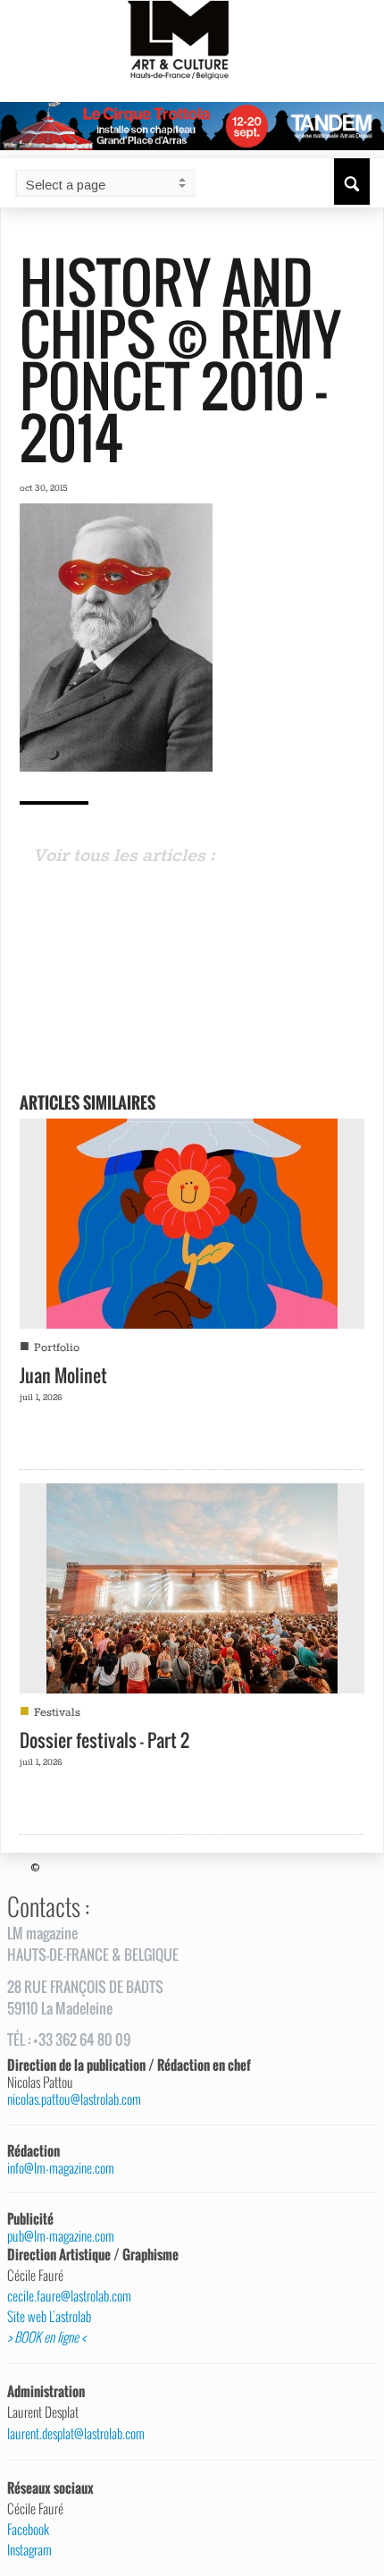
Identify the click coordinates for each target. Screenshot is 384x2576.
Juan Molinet (63, 1375)
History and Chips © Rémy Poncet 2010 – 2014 (180, 359)
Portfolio (57, 1348)
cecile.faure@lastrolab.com (69, 2296)
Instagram (29, 2550)
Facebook (28, 2530)
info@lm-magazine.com (61, 2168)
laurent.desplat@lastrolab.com (76, 2434)
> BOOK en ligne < (46, 2337)
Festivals (57, 1713)
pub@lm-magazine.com (61, 2236)
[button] (352, 182)
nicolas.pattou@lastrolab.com (74, 2099)
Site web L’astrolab (49, 2317)
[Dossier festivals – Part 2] (192, 1586)
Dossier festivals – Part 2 (104, 1740)
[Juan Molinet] (192, 1221)
